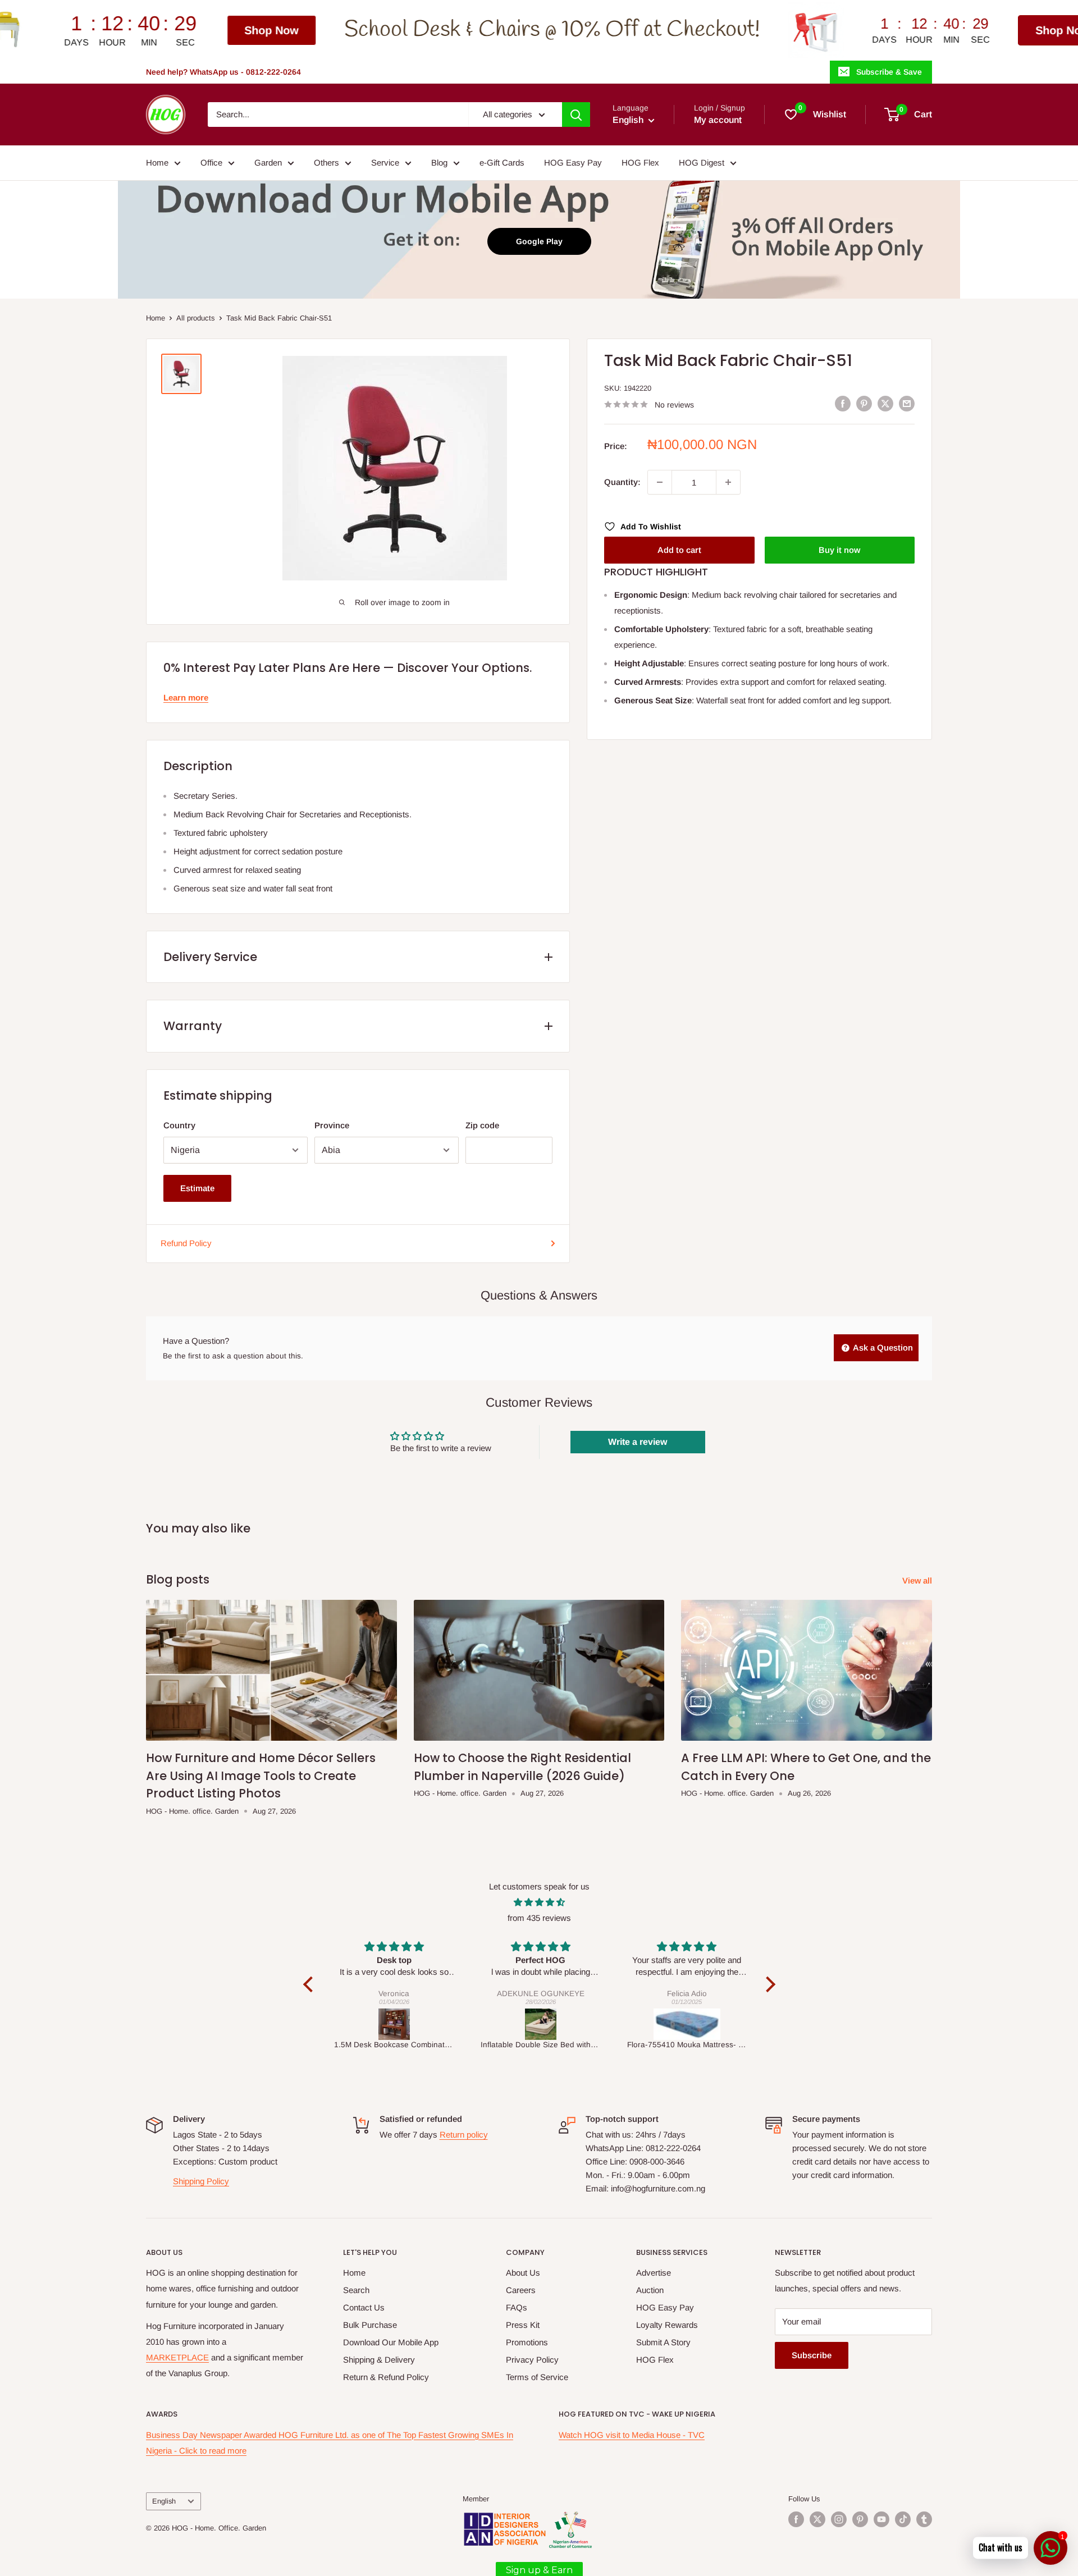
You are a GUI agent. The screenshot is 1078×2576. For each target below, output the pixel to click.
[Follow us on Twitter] (817, 2519)
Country (179, 1125)
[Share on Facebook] (843, 403)
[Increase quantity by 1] (728, 482)
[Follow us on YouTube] (881, 2519)
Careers (521, 2290)
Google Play (539, 241)
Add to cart (679, 550)
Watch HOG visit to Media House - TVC (632, 2435)
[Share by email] (907, 403)
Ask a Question (882, 1348)
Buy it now (839, 550)
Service (385, 163)
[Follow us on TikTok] (903, 2519)
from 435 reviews (539, 1918)
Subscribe (812, 2355)
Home (157, 163)
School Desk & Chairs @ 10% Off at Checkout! (367, 30)
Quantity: (622, 482)
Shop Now (87, 30)
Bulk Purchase (370, 2325)
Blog (439, 163)
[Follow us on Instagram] (839, 2519)
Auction (650, 2290)
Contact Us (364, 2307)
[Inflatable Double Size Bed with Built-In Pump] (394, 2024)
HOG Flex (640, 163)
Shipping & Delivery (379, 2360)
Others (326, 163)
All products (196, 318)
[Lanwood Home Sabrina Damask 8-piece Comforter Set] (688, 2024)
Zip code (482, 1125)
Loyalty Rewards (667, 2325)
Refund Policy (186, 1243)
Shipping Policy (201, 2181)
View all (918, 1580)
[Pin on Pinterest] (864, 403)
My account (718, 120)
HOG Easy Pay (573, 163)
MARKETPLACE (177, 2357)
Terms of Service (537, 2377)
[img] (539, 1902)
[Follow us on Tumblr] (924, 2519)
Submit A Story (663, 2342)
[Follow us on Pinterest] (860, 2519)
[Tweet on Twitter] (885, 403)
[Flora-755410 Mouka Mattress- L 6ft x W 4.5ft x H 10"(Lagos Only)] (541, 2024)
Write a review (638, 1442)
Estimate (197, 1188)
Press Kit (523, 2325)
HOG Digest (702, 163)
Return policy (464, 2135)
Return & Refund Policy (386, 2377)
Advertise (654, 2273)
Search (356, 2290)
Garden (268, 163)
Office (211, 163)
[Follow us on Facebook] (796, 2519)
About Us (523, 2273)
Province (332, 1125)
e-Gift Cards (502, 163)
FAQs (517, 2307)
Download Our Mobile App (391, 2342)
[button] (310, 1984)
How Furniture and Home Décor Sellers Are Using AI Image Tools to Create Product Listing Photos (261, 1776)
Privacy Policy (532, 2360)
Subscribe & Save (889, 72)
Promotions (527, 2342)
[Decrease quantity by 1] (660, 482)
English (164, 2501)
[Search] (576, 115)
